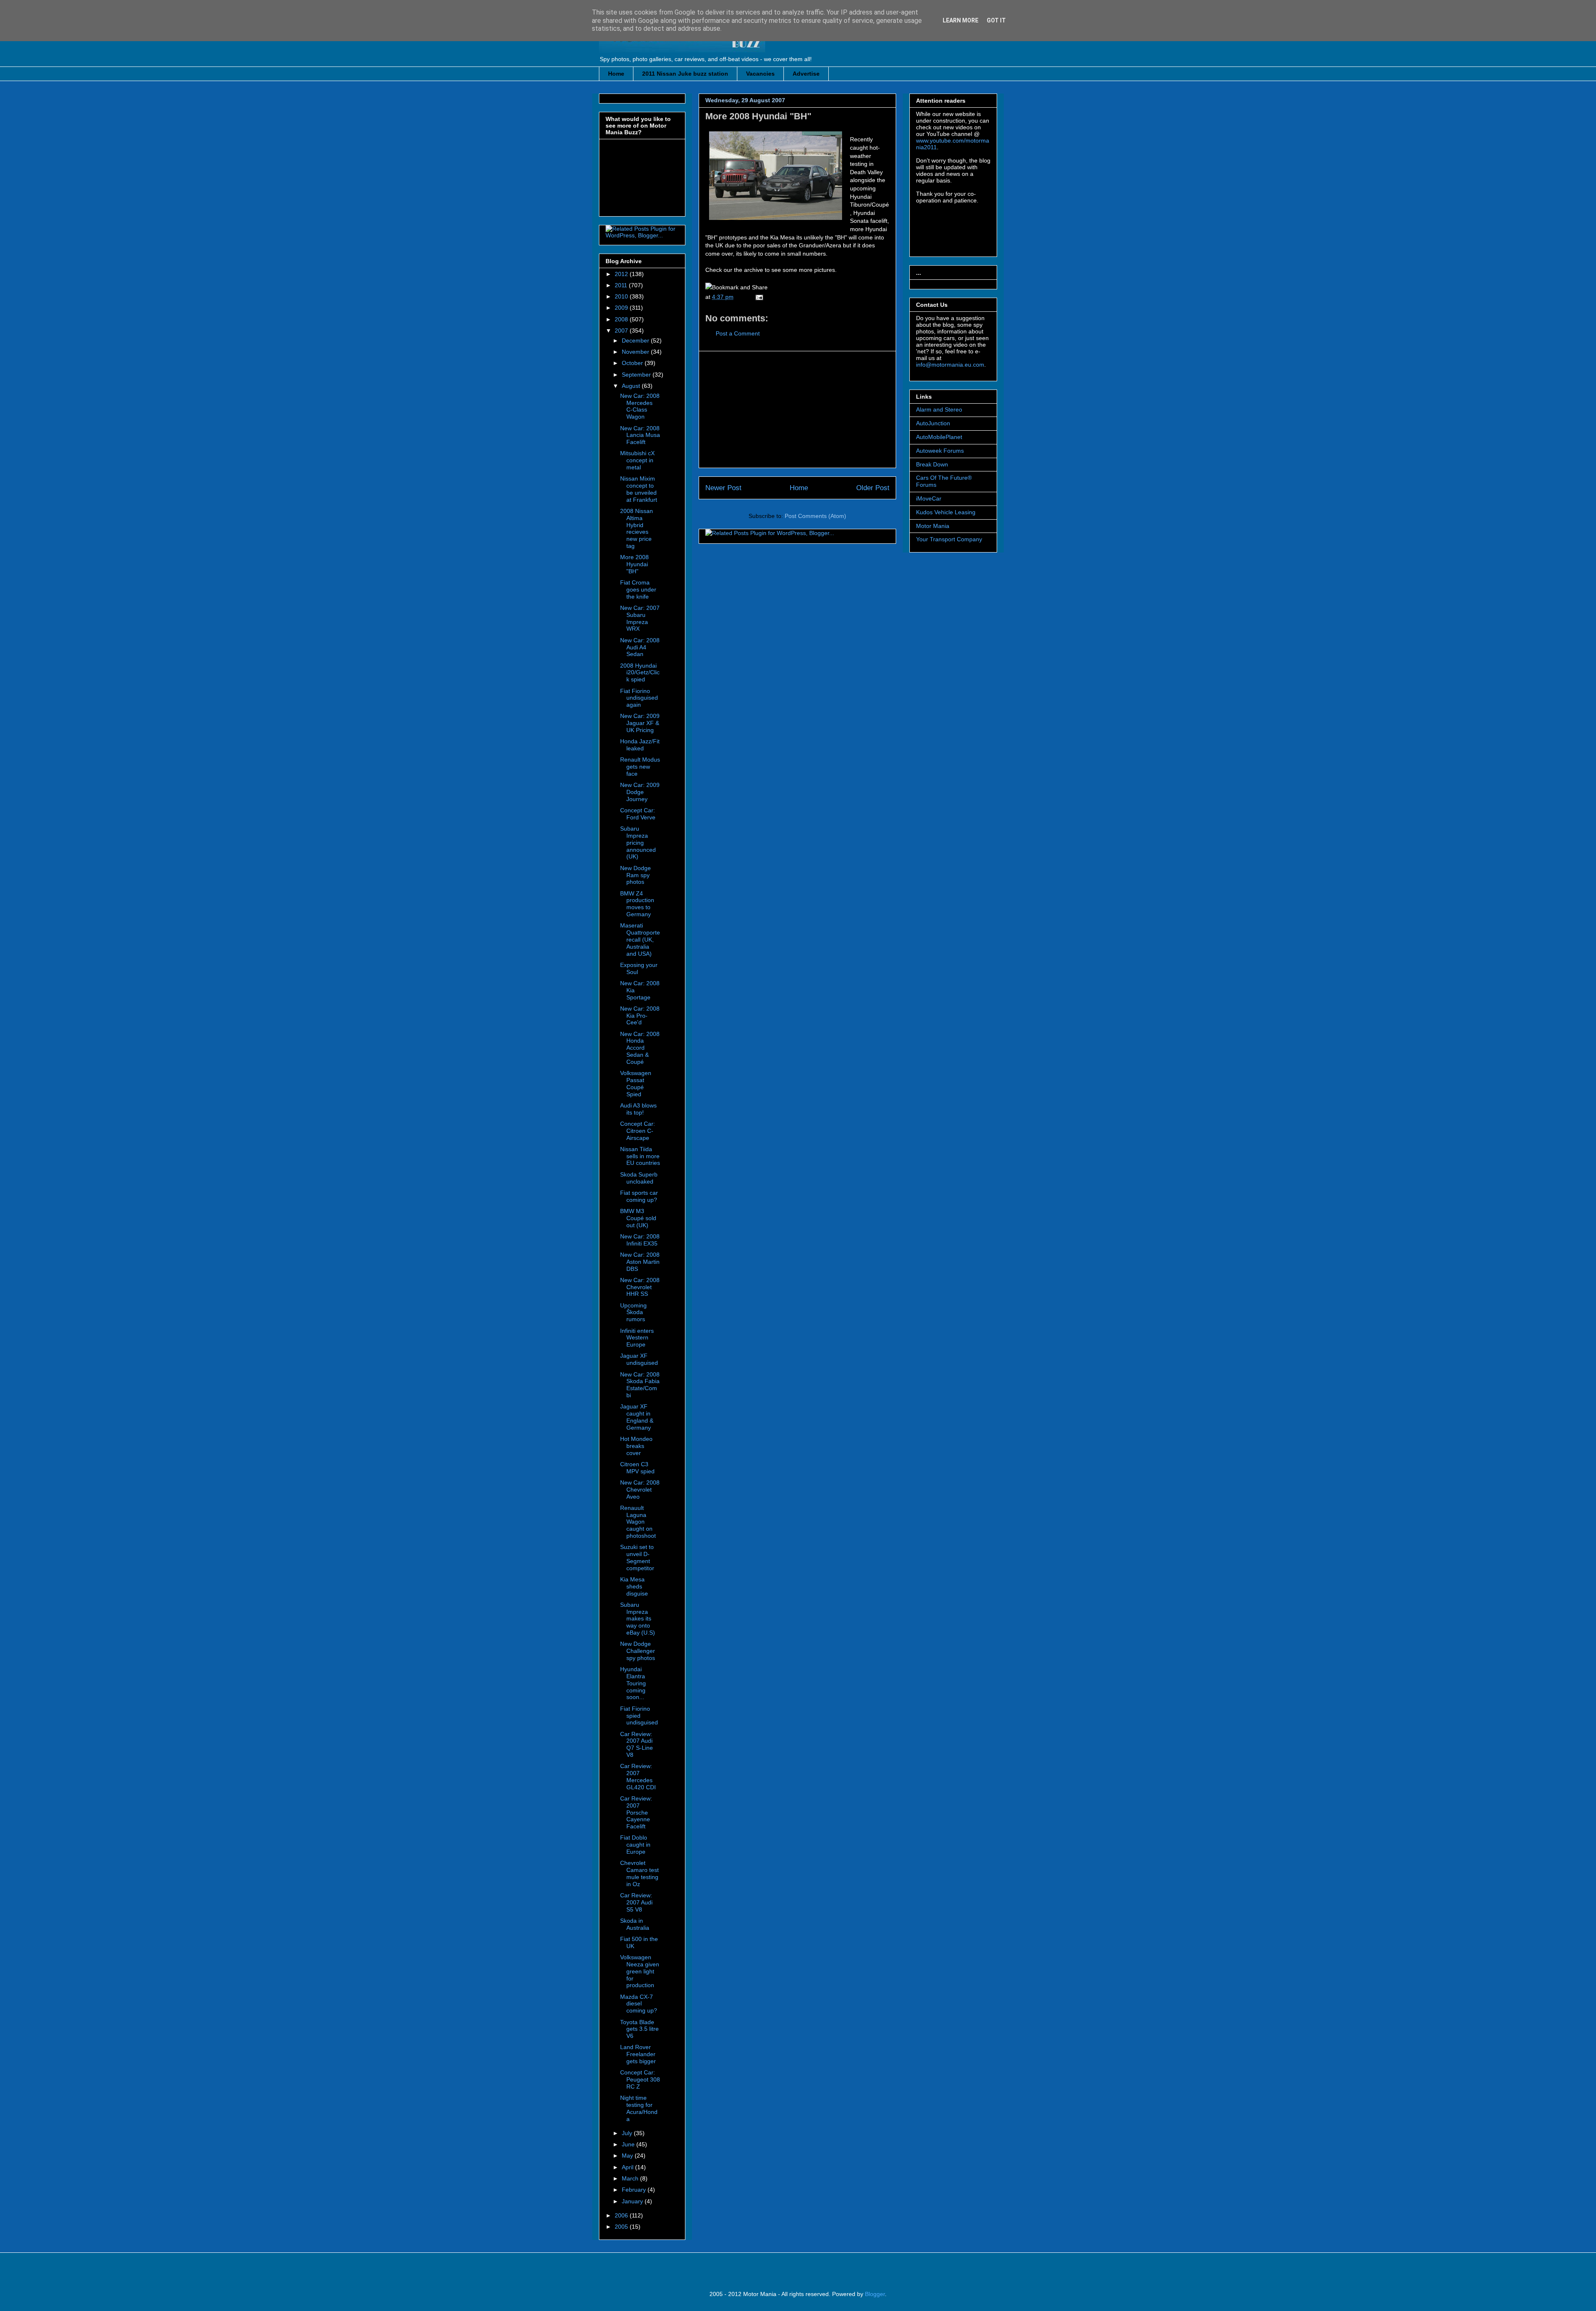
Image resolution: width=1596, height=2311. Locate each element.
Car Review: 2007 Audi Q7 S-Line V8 (637, 1744)
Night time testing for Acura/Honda (639, 2108)
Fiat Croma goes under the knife (638, 589)
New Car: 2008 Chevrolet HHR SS (640, 1287)
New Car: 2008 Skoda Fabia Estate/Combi (640, 1385)
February (635, 2190)
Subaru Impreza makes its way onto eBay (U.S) (638, 1619)
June (629, 2144)
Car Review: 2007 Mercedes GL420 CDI (638, 1776)
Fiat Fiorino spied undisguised (639, 1716)
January (633, 2201)
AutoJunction (933, 423)
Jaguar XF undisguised (639, 1359)
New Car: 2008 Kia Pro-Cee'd (640, 1016)
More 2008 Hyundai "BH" (758, 116)
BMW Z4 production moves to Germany (637, 904)
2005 (622, 2227)
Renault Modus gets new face (640, 767)
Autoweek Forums (940, 451)
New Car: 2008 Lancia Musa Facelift (640, 435)
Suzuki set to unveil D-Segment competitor (637, 1557)
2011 (622, 285)
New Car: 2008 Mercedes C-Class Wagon (640, 406)
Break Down (932, 464)
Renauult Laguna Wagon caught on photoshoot (638, 1522)
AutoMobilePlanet (939, 437)
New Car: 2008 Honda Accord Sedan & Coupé (640, 1048)
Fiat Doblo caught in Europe (635, 1845)
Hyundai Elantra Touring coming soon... (633, 1683)
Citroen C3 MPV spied (637, 1468)
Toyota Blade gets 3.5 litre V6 (639, 2029)
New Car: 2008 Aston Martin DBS (640, 1262)
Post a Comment (738, 333)
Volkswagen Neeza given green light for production (640, 1971)
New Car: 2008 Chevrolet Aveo (640, 1490)
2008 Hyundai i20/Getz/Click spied (640, 673)
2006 (622, 2215)
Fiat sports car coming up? (639, 1196)
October (633, 363)
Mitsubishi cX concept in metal (637, 460)
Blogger (875, 2294)
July (628, 2133)
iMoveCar (929, 498)
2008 (622, 319)
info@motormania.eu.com (950, 365)
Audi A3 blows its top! (638, 1109)
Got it (996, 20)
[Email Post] (758, 297)
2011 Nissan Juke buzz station (685, 74)
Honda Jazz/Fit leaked (640, 745)
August (632, 386)
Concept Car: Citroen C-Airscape (638, 1131)
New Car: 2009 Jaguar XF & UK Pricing (640, 723)
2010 (622, 296)
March (631, 2178)
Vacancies (760, 74)
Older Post (873, 488)
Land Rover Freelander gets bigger (638, 2054)
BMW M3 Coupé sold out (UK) (638, 1218)
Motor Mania (933, 526)
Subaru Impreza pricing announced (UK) (638, 842)
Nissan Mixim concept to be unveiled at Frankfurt (639, 489)
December (636, 340)
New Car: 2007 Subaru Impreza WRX (640, 618)
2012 (622, 274)
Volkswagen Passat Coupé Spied (636, 1083)
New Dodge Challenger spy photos (638, 1651)
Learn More (961, 20)
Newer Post (723, 488)
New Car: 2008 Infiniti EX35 (640, 1240)
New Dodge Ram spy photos (635, 875)
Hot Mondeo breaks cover (636, 1446)
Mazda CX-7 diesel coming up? (639, 2004)
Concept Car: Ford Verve (638, 814)
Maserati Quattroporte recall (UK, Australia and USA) (640, 939)
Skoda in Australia (635, 1924)
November (636, 352)
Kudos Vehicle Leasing (946, 512)
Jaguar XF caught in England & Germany (637, 1417)
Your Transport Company (949, 539)
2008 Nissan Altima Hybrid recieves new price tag (637, 528)
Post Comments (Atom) (815, 516)
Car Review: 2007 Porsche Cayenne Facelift (636, 1812)
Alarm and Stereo (939, 409)
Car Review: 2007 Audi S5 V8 (636, 1902)
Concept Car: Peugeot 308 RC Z (640, 2079)
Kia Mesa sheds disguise (634, 1586)
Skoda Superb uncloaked (639, 1178)
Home (616, 74)
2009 (622, 308)
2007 (622, 330)
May (628, 2156)
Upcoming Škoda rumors (633, 1312)
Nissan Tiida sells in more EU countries (640, 1156)
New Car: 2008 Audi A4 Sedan (640, 647)
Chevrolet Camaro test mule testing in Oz (639, 1873)
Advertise (806, 74)
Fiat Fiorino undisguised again (639, 698)
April (628, 2167)
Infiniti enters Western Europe (637, 1338)
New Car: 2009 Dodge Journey (640, 792)
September (637, 375)
